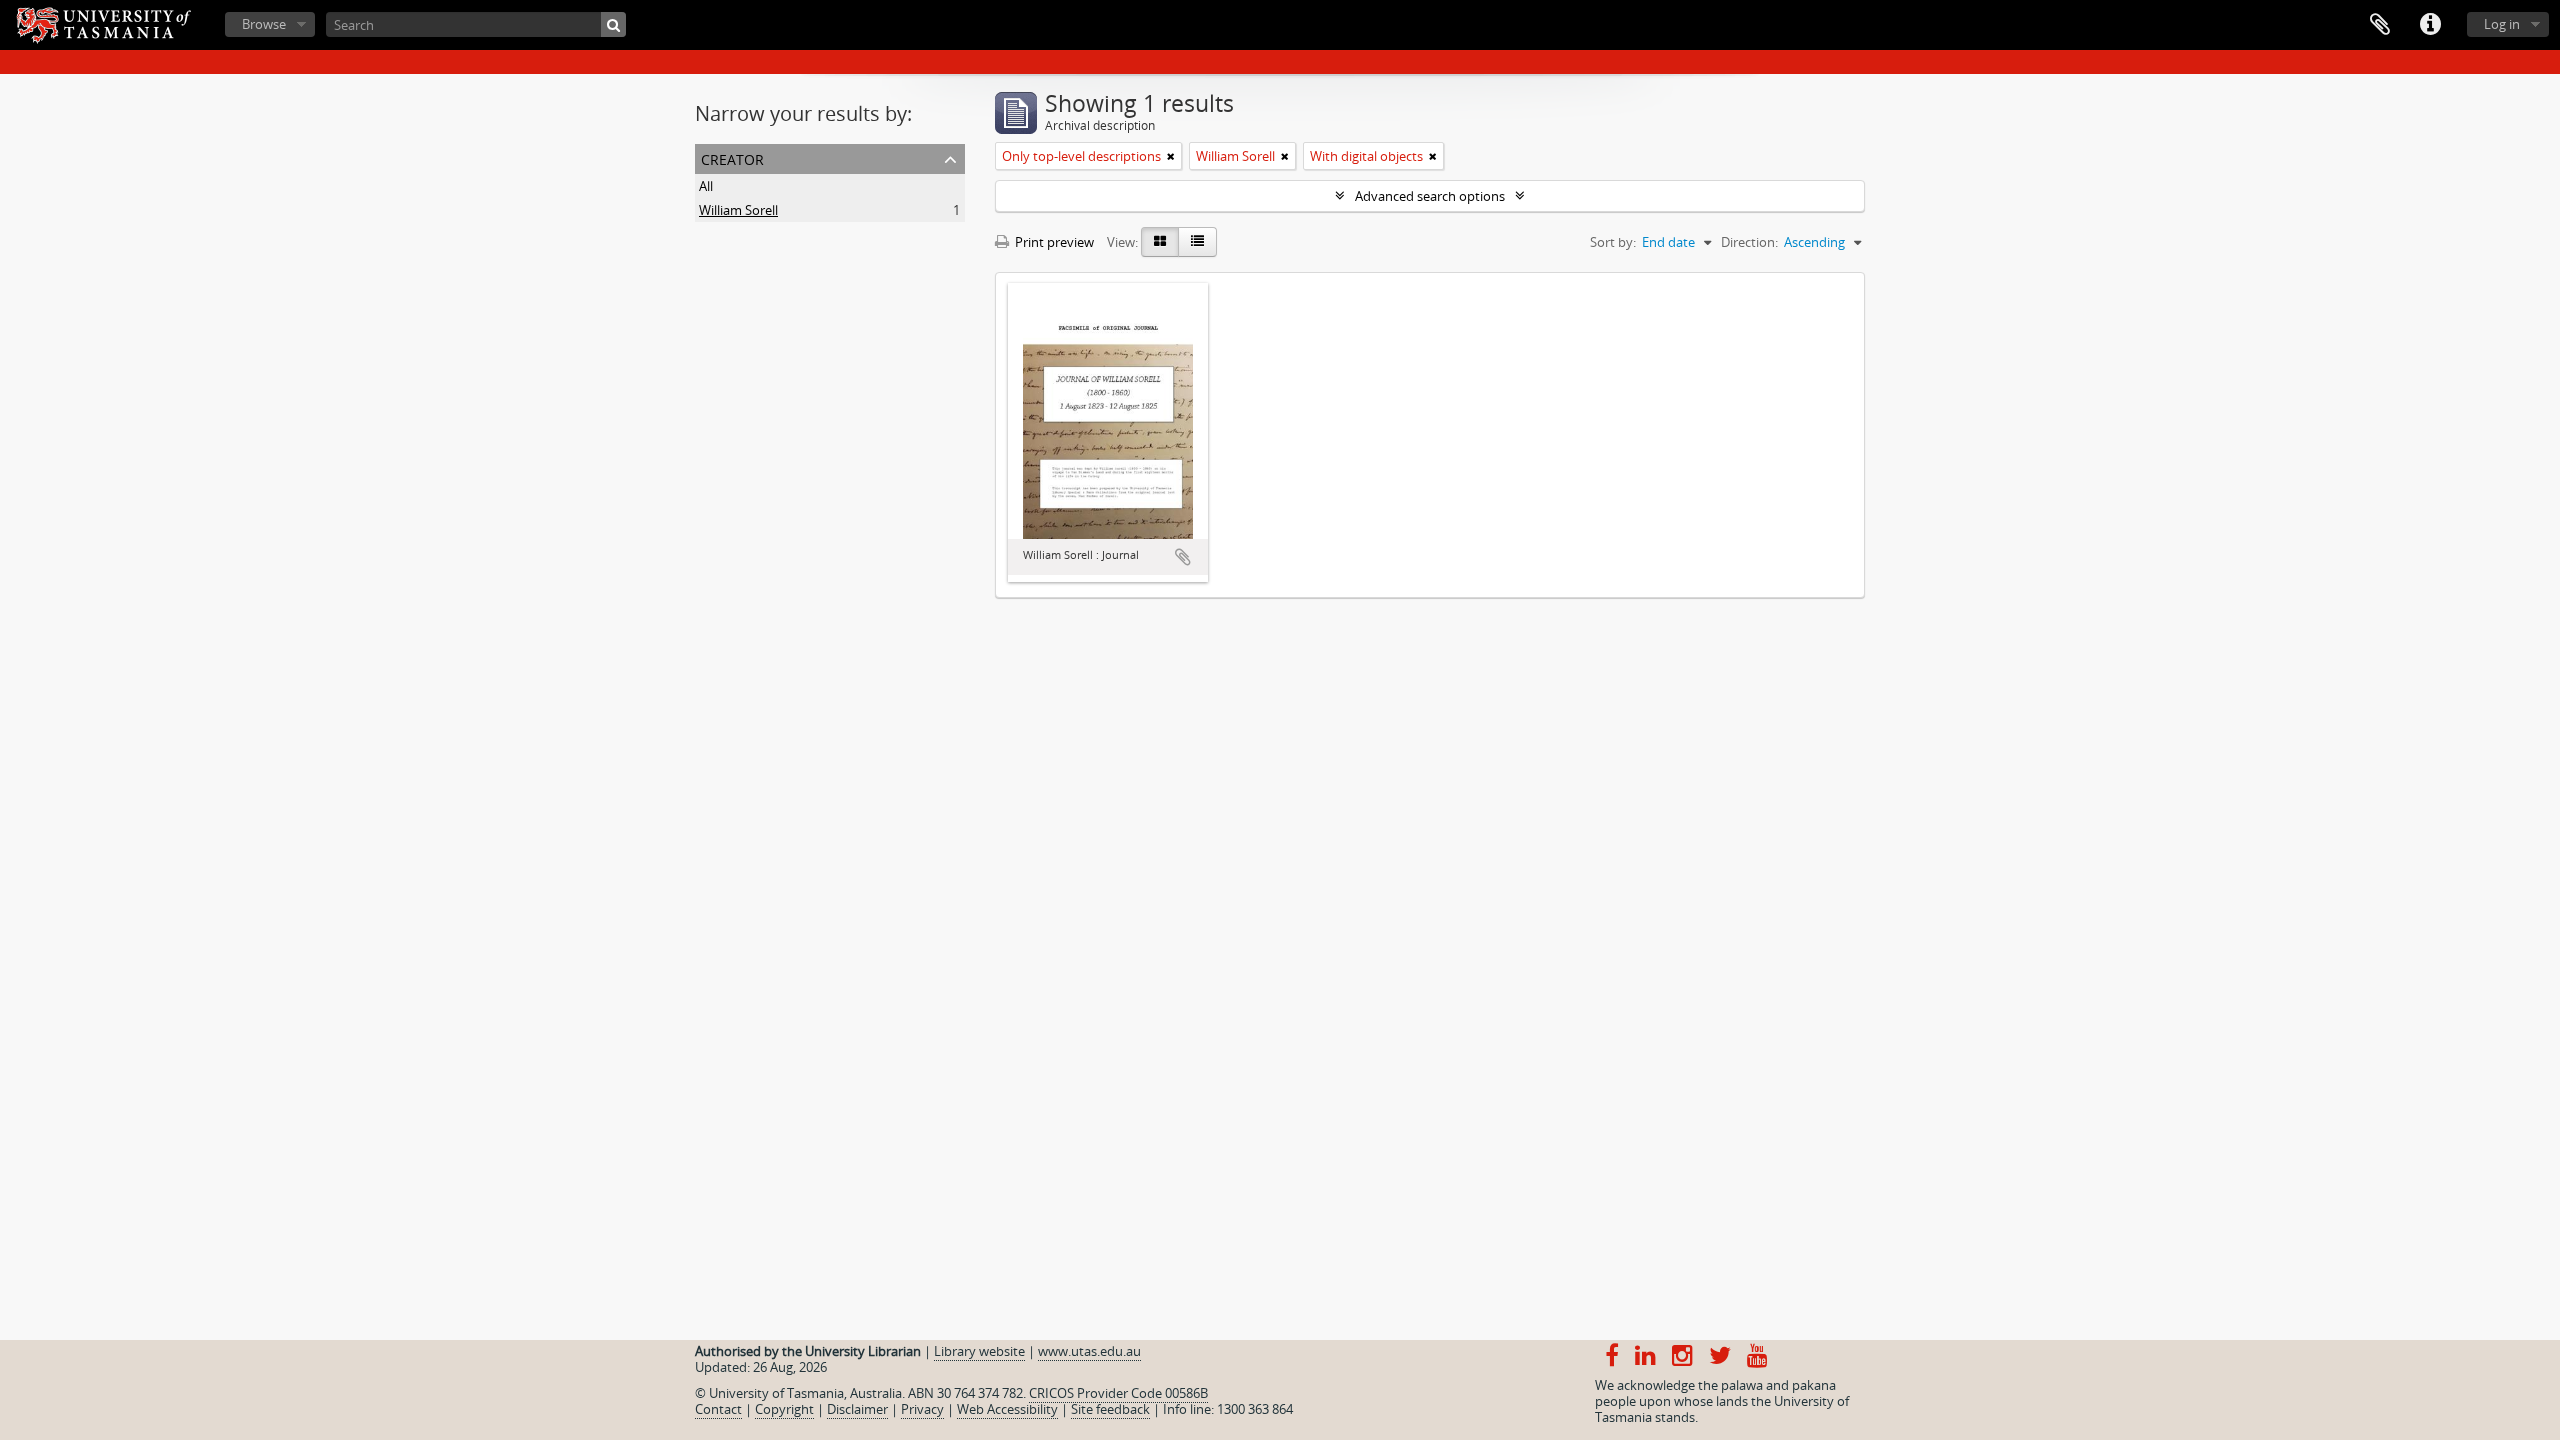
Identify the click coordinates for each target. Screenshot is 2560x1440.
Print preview (1053, 242)
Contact (718, 1409)
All (706, 186)
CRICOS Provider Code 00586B (1118, 1393)
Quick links (2430, 25)
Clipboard (2380, 25)
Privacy (922, 1409)
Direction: (1749, 242)
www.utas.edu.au (1089, 1351)
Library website (979, 1351)
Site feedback (1110, 1409)
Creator (732, 157)
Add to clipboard (1183, 557)
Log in (2502, 24)
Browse (264, 24)
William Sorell (738, 210)
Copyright (784, 1409)
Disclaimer (857, 1409)
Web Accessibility (1007, 1409)
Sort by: (1613, 242)
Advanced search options (1430, 196)
